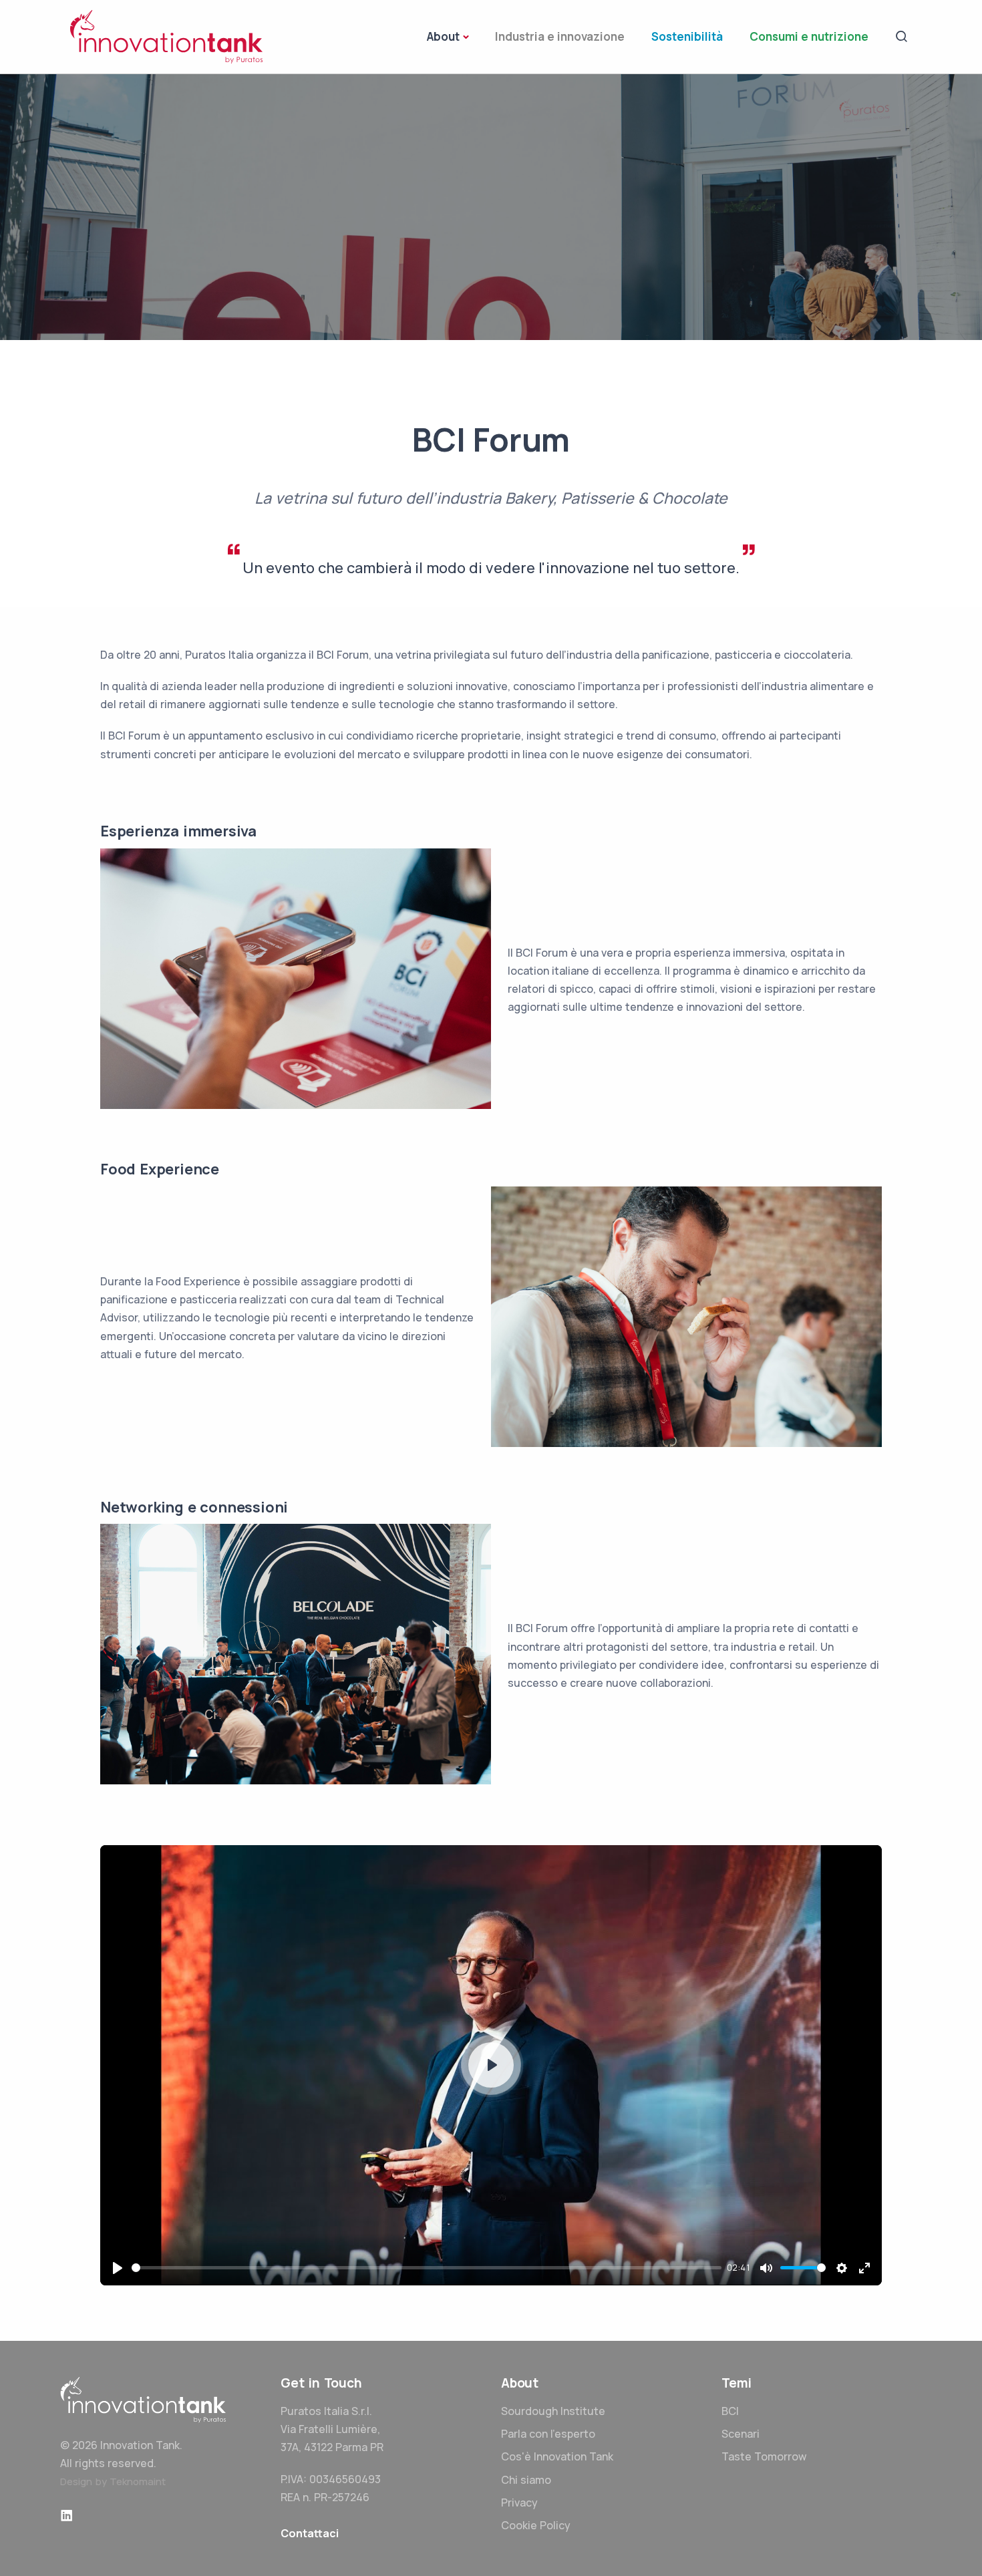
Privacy (519, 2503)
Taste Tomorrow (764, 2456)
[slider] (427, 2268)
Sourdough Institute (553, 2411)
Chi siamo (526, 2480)
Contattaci (310, 2533)
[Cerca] (902, 35)
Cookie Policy (536, 2525)
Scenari (741, 2434)
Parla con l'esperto (548, 2434)
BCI (730, 2411)
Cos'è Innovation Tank (557, 2456)
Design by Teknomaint (113, 2481)
